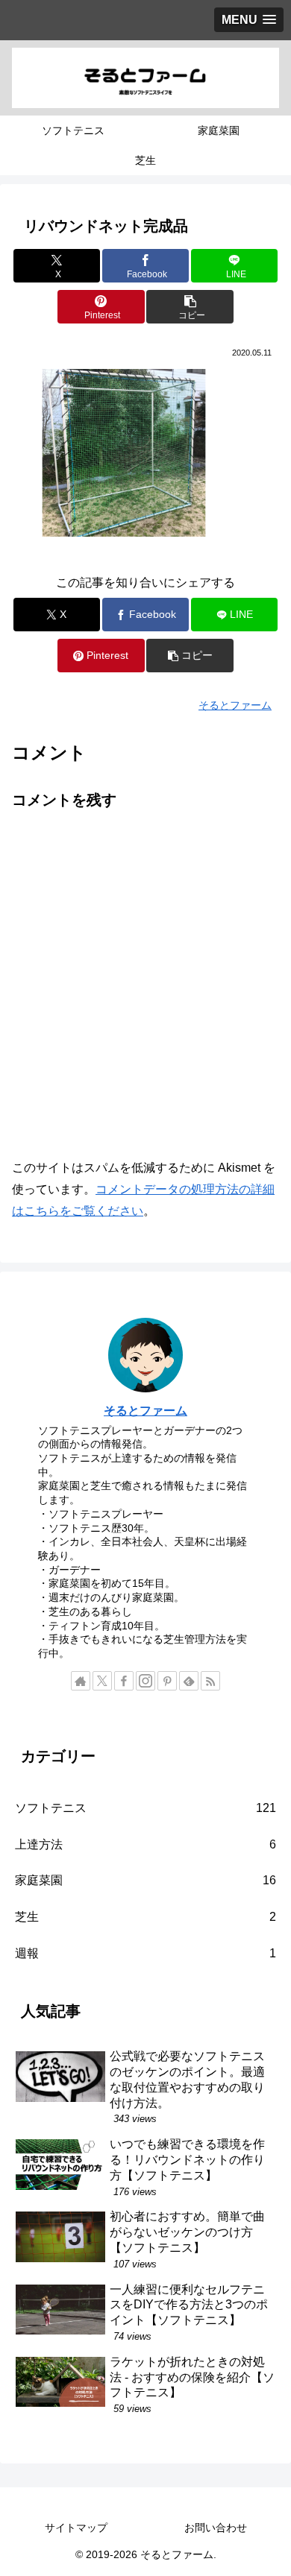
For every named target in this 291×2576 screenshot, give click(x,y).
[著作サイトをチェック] (81, 1681)
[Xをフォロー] (102, 1681)
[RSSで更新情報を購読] (210, 1681)
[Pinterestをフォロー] (167, 1681)
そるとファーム (145, 1411)
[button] (190, 307)
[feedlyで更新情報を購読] (189, 1681)
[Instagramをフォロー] (145, 1681)
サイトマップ (76, 2528)
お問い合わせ (216, 2528)
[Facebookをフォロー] (124, 1681)
